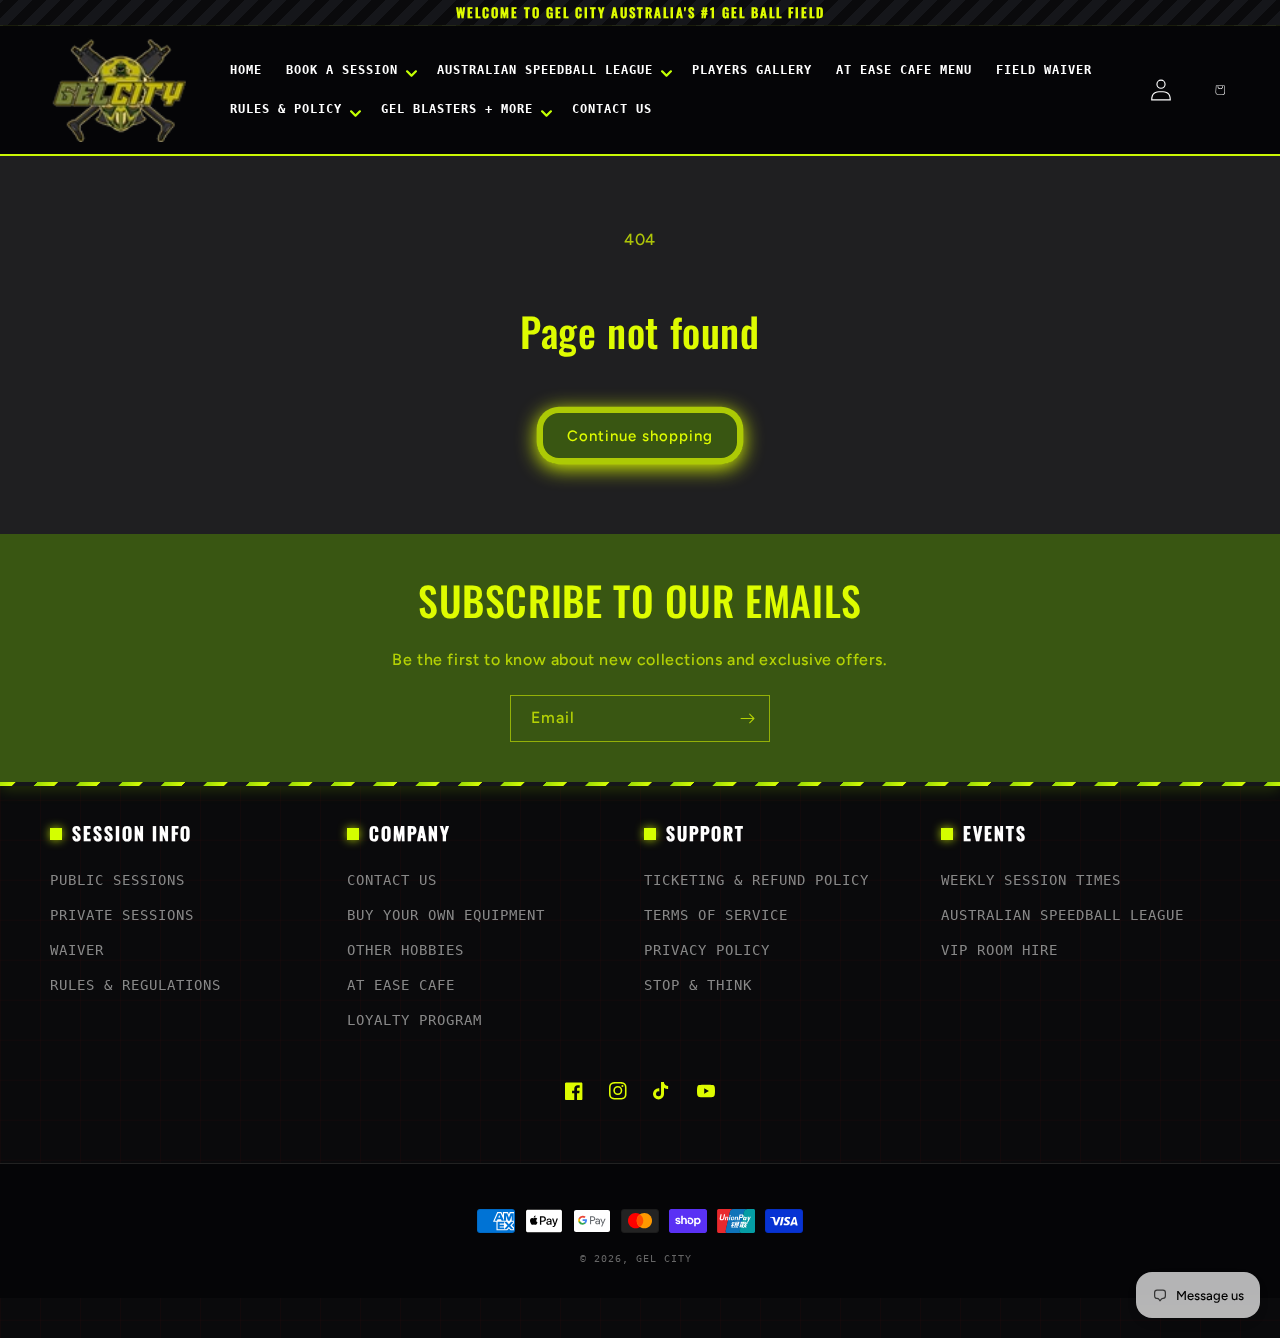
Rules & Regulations (135, 985)
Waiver (77, 950)
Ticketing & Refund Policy (756, 880)
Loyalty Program (414, 1020)
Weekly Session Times (1031, 880)
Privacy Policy (707, 950)
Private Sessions (122, 915)
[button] (349, 71)
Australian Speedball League (1062, 915)
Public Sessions (117, 880)
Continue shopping (640, 436)
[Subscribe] (747, 718)
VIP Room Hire (999, 950)
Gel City (664, 1258)
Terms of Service (716, 915)
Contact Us (392, 880)
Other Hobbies (405, 950)
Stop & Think (698, 985)
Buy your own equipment (446, 915)
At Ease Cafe (401, 985)
